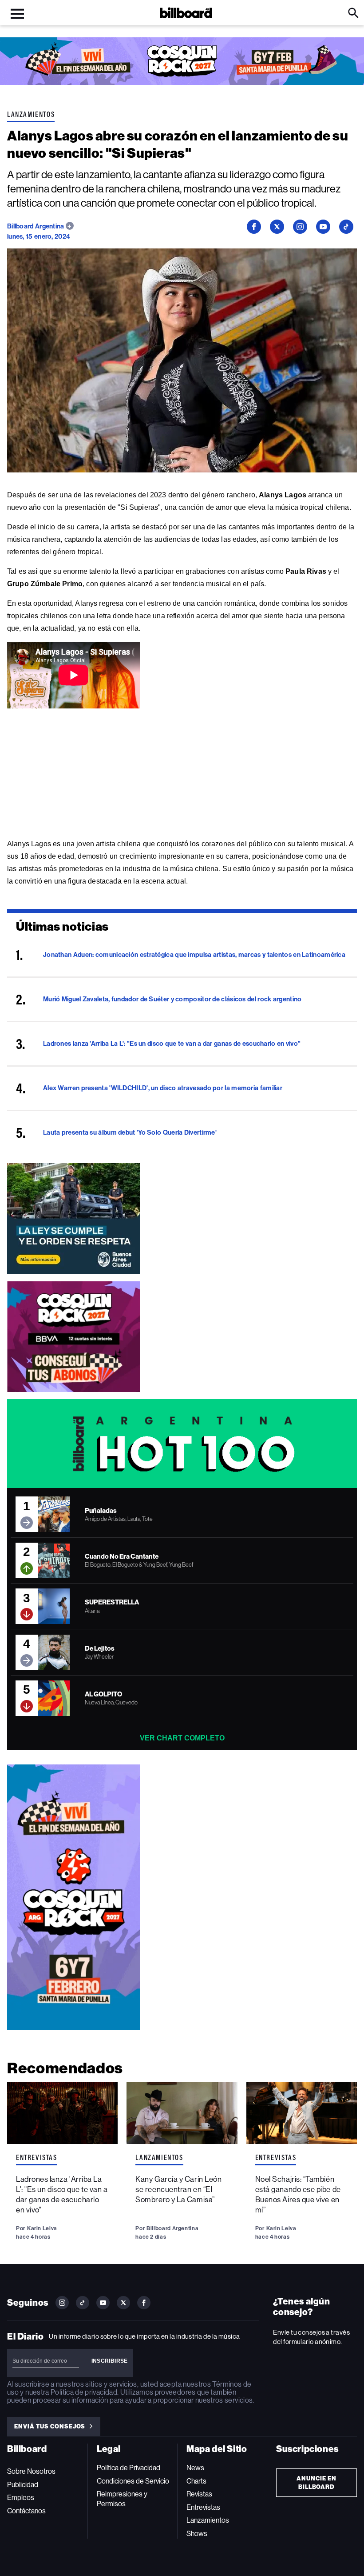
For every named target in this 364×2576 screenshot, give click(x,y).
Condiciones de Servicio (133, 2481)
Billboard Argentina (36, 226)
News (195, 2468)
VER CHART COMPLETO (182, 1738)
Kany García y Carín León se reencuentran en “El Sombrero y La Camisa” (178, 2189)
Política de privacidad (84, 2392)
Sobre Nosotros (31, 2471)
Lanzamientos (31, 114)
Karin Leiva (42, 2228)
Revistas (199, 2494)
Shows (197, 2534)
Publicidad (23, 2485)
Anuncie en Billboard (317, 2483)
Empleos (21, 2498)
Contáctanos (26, 2511)
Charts (196, 2481)
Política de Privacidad (129, 2468)
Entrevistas (37, 2157)
